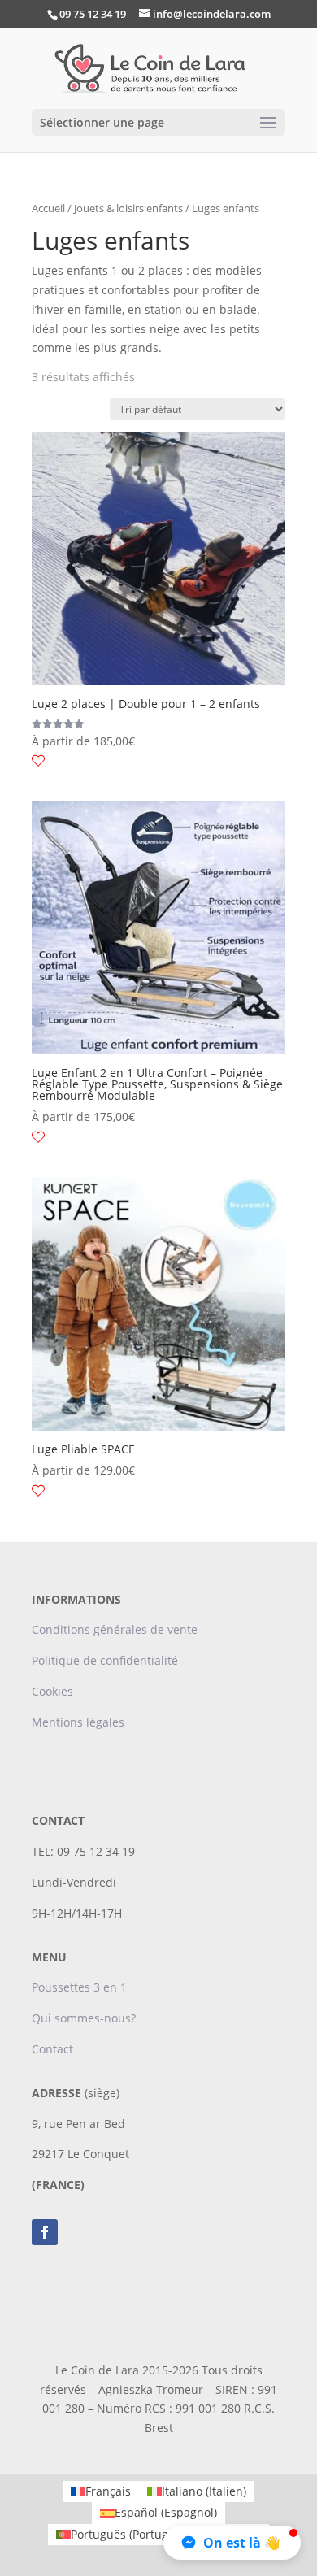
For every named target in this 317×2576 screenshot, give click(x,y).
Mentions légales (78, 1722)
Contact (52, 2049)
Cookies (52, 1691)
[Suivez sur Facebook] (45, 2232)
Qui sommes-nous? (84, 2018)
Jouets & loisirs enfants (128, 208)
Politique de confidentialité (105, 1660)
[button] (232, 2543)
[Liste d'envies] (38, 761)
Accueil (48, 208)
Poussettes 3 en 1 (81, 1987)
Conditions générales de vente (115, 1629)
